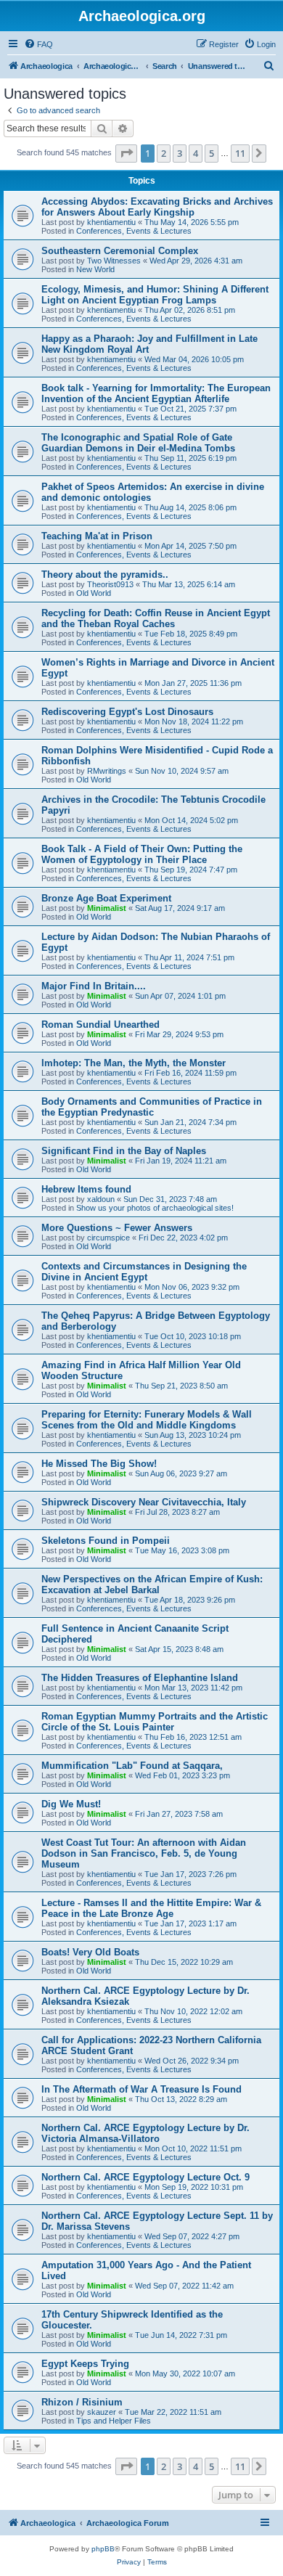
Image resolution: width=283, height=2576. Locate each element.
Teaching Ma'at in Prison (97, 536)
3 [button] (180, 153)
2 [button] (164, 153)
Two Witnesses (114, 261)
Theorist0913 (110, 584)
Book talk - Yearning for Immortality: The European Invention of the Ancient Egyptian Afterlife (156, 393)
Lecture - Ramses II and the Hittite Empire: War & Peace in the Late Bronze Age (151, 1908)
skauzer (102, 2412)
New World (95, 269)
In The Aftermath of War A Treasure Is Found (141, 2089)
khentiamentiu (111, 222)
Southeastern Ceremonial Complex (120, 251)
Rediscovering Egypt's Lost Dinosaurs (127, 712)
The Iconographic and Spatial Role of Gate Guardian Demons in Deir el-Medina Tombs (138, 443)
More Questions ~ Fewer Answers (117, 1228)
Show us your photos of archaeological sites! (155, 1208)
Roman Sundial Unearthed (101, 1025)
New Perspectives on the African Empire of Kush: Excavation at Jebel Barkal (152, 1585)
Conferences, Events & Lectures (134, 231)
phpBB (103, 2549)
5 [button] (212, 153)
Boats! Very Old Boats (90, 1952)
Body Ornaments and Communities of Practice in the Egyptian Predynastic (152, 1107)
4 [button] (196, 153)
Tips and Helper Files (114, 2421)
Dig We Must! (71, 1804)
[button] (126, 153)
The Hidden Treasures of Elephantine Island (140, 1678)
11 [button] (240, 153)
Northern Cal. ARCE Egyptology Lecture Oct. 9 (145, 2177)
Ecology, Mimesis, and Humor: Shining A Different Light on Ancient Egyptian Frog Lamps (155, 295)
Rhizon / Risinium (82, 2402)
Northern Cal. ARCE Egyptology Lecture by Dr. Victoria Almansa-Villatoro (145, 2133)
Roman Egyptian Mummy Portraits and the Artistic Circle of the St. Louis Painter (155, 1722)
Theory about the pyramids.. (105, 575)
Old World (94, 593)
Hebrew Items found (86, 1189)
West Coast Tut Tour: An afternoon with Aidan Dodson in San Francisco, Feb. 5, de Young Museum (144, 1853)
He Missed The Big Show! (99, 1464)
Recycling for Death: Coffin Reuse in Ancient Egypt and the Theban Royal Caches (156, 618)
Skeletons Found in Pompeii (106, 1541)
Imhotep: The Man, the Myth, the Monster (134, 1063)
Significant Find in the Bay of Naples (124, 1151)
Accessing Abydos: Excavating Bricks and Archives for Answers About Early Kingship (157, 207)
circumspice (108, 1238)
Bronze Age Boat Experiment (106, 898)
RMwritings (107, 771)
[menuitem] (38, 44)
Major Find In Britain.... (94, 986)
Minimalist (107, 908)
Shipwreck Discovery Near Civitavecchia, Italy (144, 1502)
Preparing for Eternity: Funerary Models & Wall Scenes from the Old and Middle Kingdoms (147, 1420)
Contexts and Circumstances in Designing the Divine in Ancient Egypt (144, 1272)
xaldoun (101, 1199)
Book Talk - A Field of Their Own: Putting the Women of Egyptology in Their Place (142, 854)
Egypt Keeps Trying (85, 2364)
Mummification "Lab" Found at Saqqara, (132, 1766)
